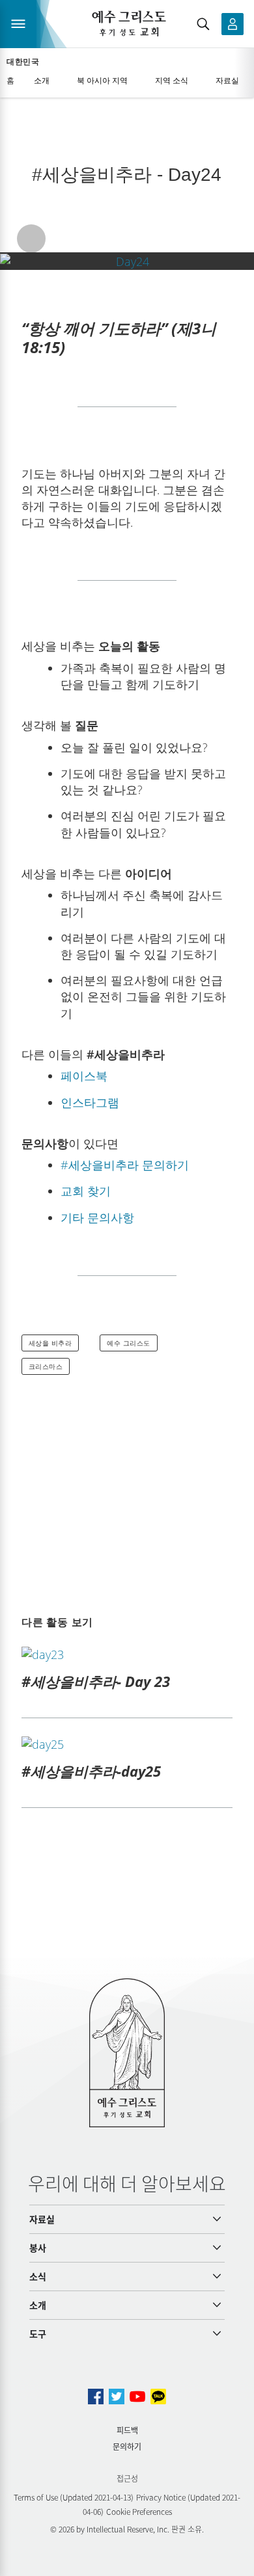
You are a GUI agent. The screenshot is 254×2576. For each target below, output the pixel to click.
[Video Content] (127, 261)
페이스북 (84, 1076)
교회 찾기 (86, 1191)
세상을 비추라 (50, 1343)
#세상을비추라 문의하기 (125, 1165)
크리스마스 (46, 1366)
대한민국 (23, 62)
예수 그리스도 (129, 1343)
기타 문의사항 (97, 1217)
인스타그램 (90, 1102)
